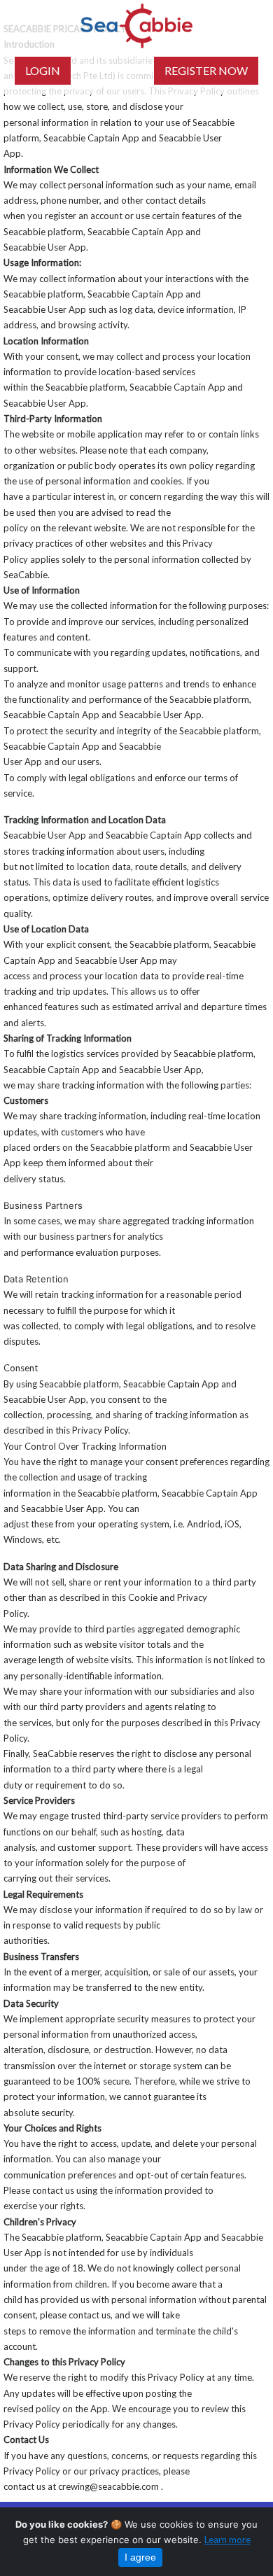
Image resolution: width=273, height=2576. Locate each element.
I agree (140, 2557)
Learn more (227, 2540)
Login (43, 70)
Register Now (206, 70)
